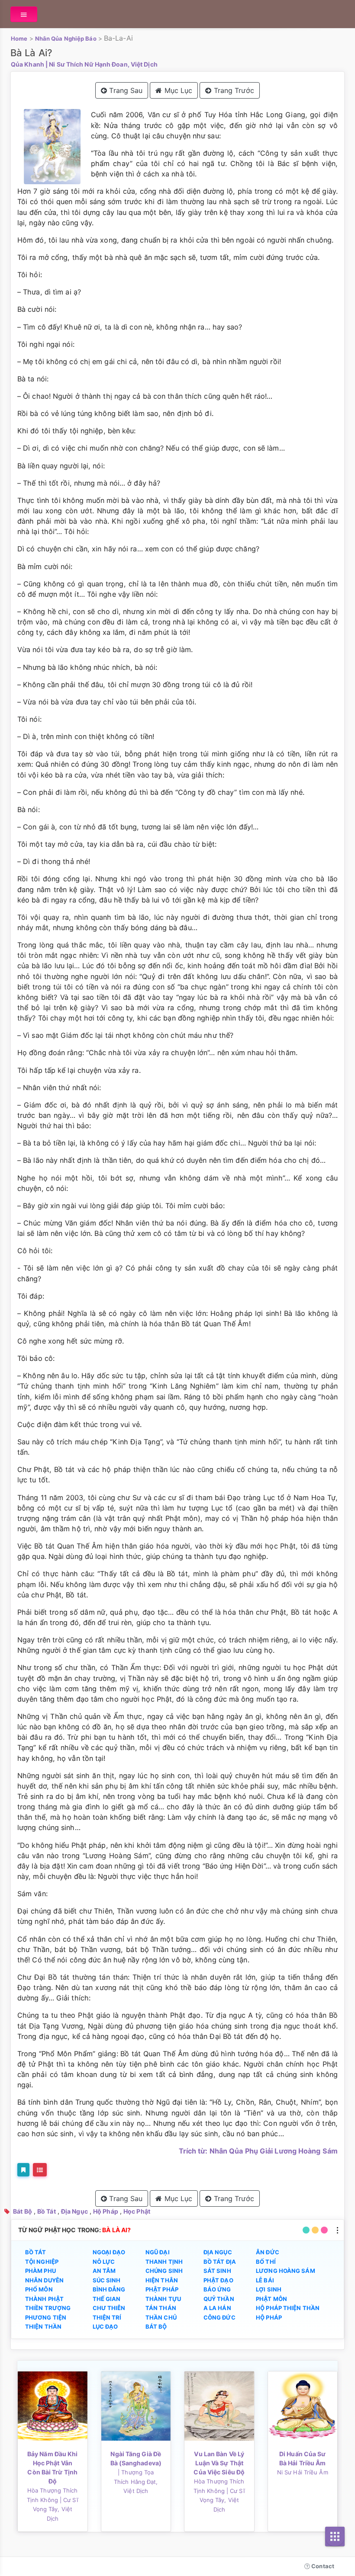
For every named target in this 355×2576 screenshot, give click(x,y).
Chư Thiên (109, 2308)
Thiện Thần (43, 2326)
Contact (322, 2566)
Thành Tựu (163, 2299)
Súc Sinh (107, 2280)
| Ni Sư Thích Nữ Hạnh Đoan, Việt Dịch (102, 64)
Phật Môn (271, 2299)
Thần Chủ (161, 2317)
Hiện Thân (162, 2280)
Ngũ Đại (158, 2252)
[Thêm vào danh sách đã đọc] (23, 2170)
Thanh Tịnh (164, 2262)
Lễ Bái (265, 2280)
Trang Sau (125, 90)
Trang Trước (233, 90)
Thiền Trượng (48, 2308)
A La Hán (217, 2308)
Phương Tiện (46, 2317)
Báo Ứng (217, 2289)
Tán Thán (161, 2308)
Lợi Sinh (269, 2289)
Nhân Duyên (44, 2280)
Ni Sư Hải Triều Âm (303, 2472)
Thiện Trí (107, 2317)
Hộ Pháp (106, 2211)
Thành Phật (44, 2299)
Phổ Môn (39, 2289)
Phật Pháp (162, 2289)
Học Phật (137, 2211)
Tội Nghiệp (42, 2262)
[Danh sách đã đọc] (40, 2170)
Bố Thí (266, 2262)
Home (19, 38)
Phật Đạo (218, 2280)
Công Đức (219, 2317)
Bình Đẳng (109, 2289)
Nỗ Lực (104, 2262)
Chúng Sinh (164, 2271)
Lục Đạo (105, 2326)
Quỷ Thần (219, 2299)
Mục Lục (177, 90)
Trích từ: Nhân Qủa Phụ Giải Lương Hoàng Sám (258, 2151)
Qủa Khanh (27, 64)
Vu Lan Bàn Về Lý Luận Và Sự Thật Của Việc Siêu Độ (219, 2463)
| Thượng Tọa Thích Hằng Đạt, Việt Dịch (136, 2482)
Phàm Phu (40, 2271)
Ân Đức (268, 2252)
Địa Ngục (74, 2211)
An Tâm (104, 2271)
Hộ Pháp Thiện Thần (288, 2308)
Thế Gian (107, 2299)
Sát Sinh (217, 2271)
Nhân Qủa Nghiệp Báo (66, 38)
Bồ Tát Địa (220, 2262)
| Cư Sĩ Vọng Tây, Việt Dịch (56, 2509)
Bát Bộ (23, 2211)
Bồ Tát (47, 2211)
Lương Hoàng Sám (286, 2271)
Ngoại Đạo (109, 2252)
